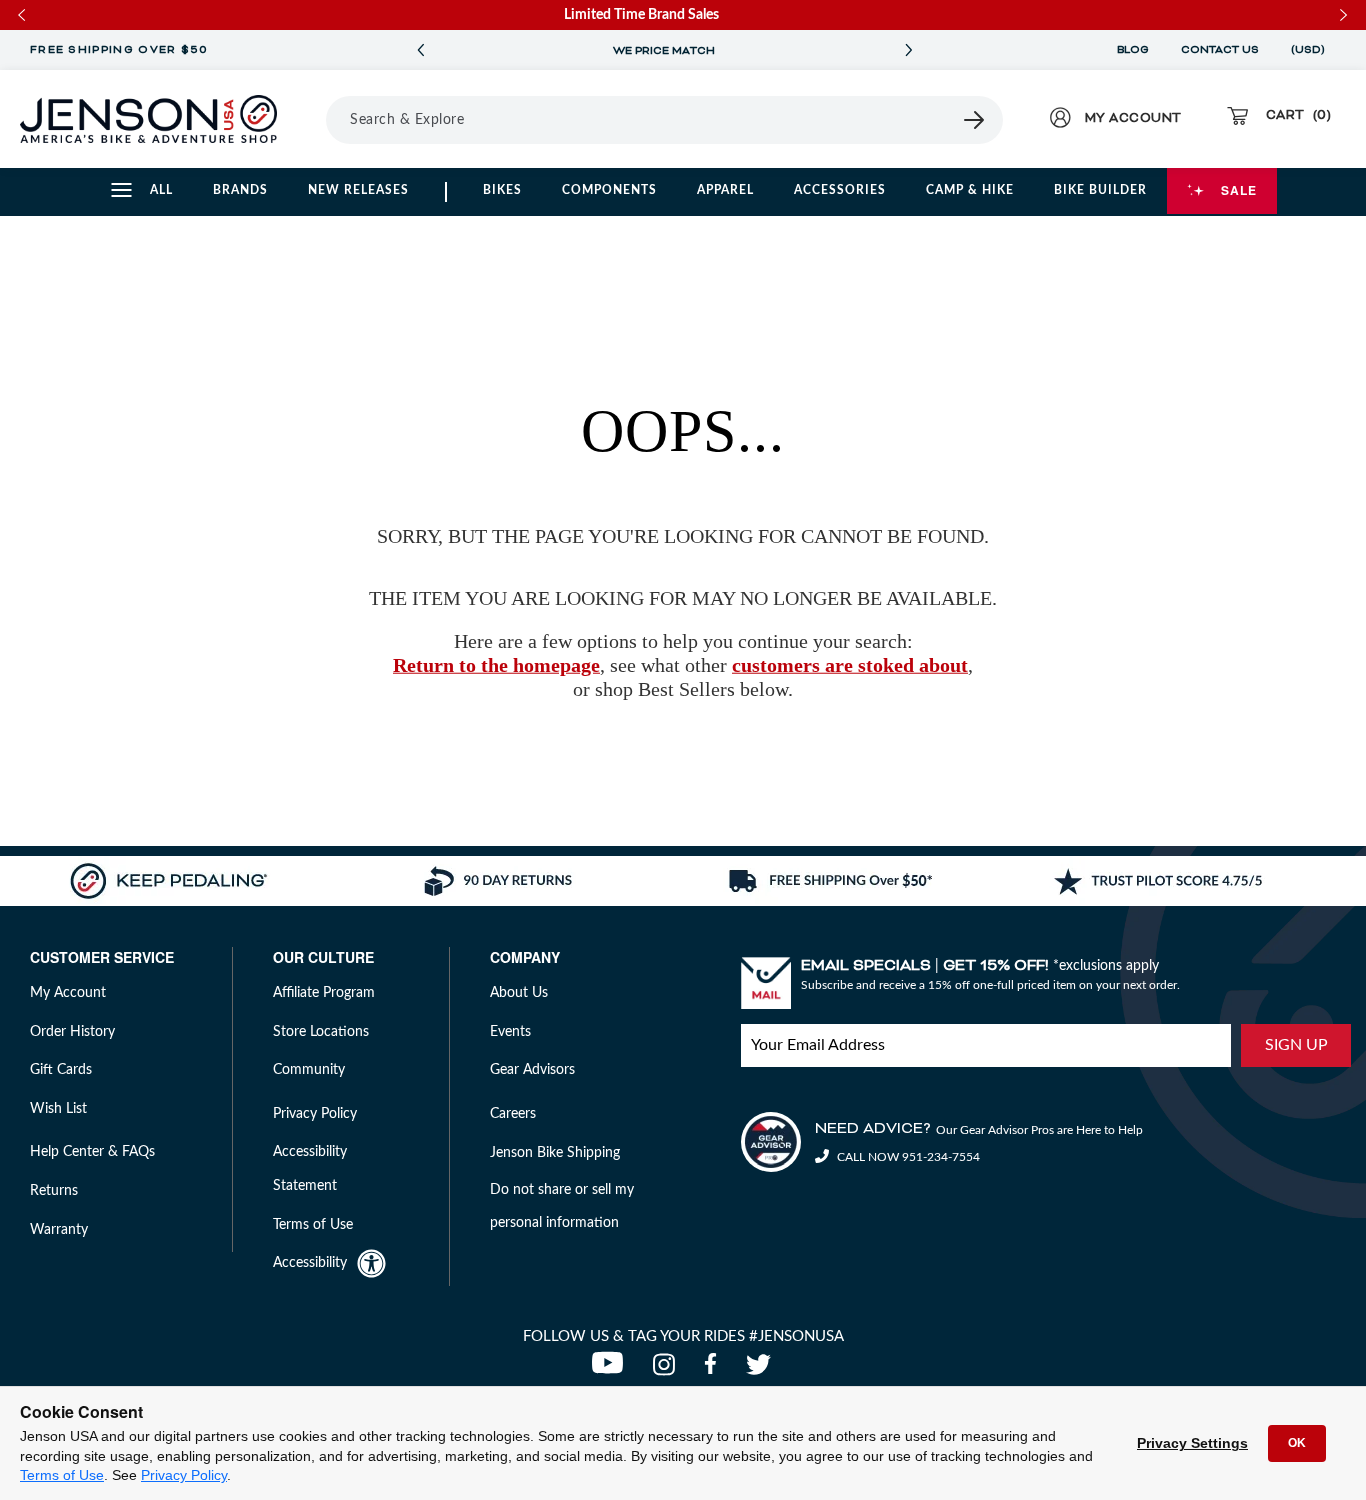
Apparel (725, 190)
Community (309, 1070)
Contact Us (1220, 50)
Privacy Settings (1192, 1443)
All (161, 190)
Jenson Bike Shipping (555, 1153)
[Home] (148, 119)
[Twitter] (761, 1370)
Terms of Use (62, 1475)
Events (510, 1032)
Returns (54, 1191)
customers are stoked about (850, 665)
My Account (68, 993)
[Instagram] (668, 1370)
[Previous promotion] (420, 50)
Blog (1133, 50)
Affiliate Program (324, 993)
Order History (72, 1032)
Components (609, 190)
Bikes (502, 190)
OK (1297, 1443)
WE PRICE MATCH (664, 51)
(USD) (1311, 50)
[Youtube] (612, 1370)
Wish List (58, 1109)
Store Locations (321, 1032)
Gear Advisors (532, 1070)
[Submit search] (975, 120)
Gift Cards (61, 1070)
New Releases (358, 190)
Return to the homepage (496, 665)
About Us (519, 993)
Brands (240, 190)
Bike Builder (1100, 190)
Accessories (840, 190)
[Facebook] (715, 1370)
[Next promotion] (908, 50)
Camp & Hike (970, 190)
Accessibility (310, 1263)
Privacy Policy (184, 1475)
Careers (513, 1114)
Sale (1239, 190)
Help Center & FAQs (92, 1152)
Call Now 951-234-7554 (907, 1157)
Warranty (59, 1230)
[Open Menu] (319, 119)
